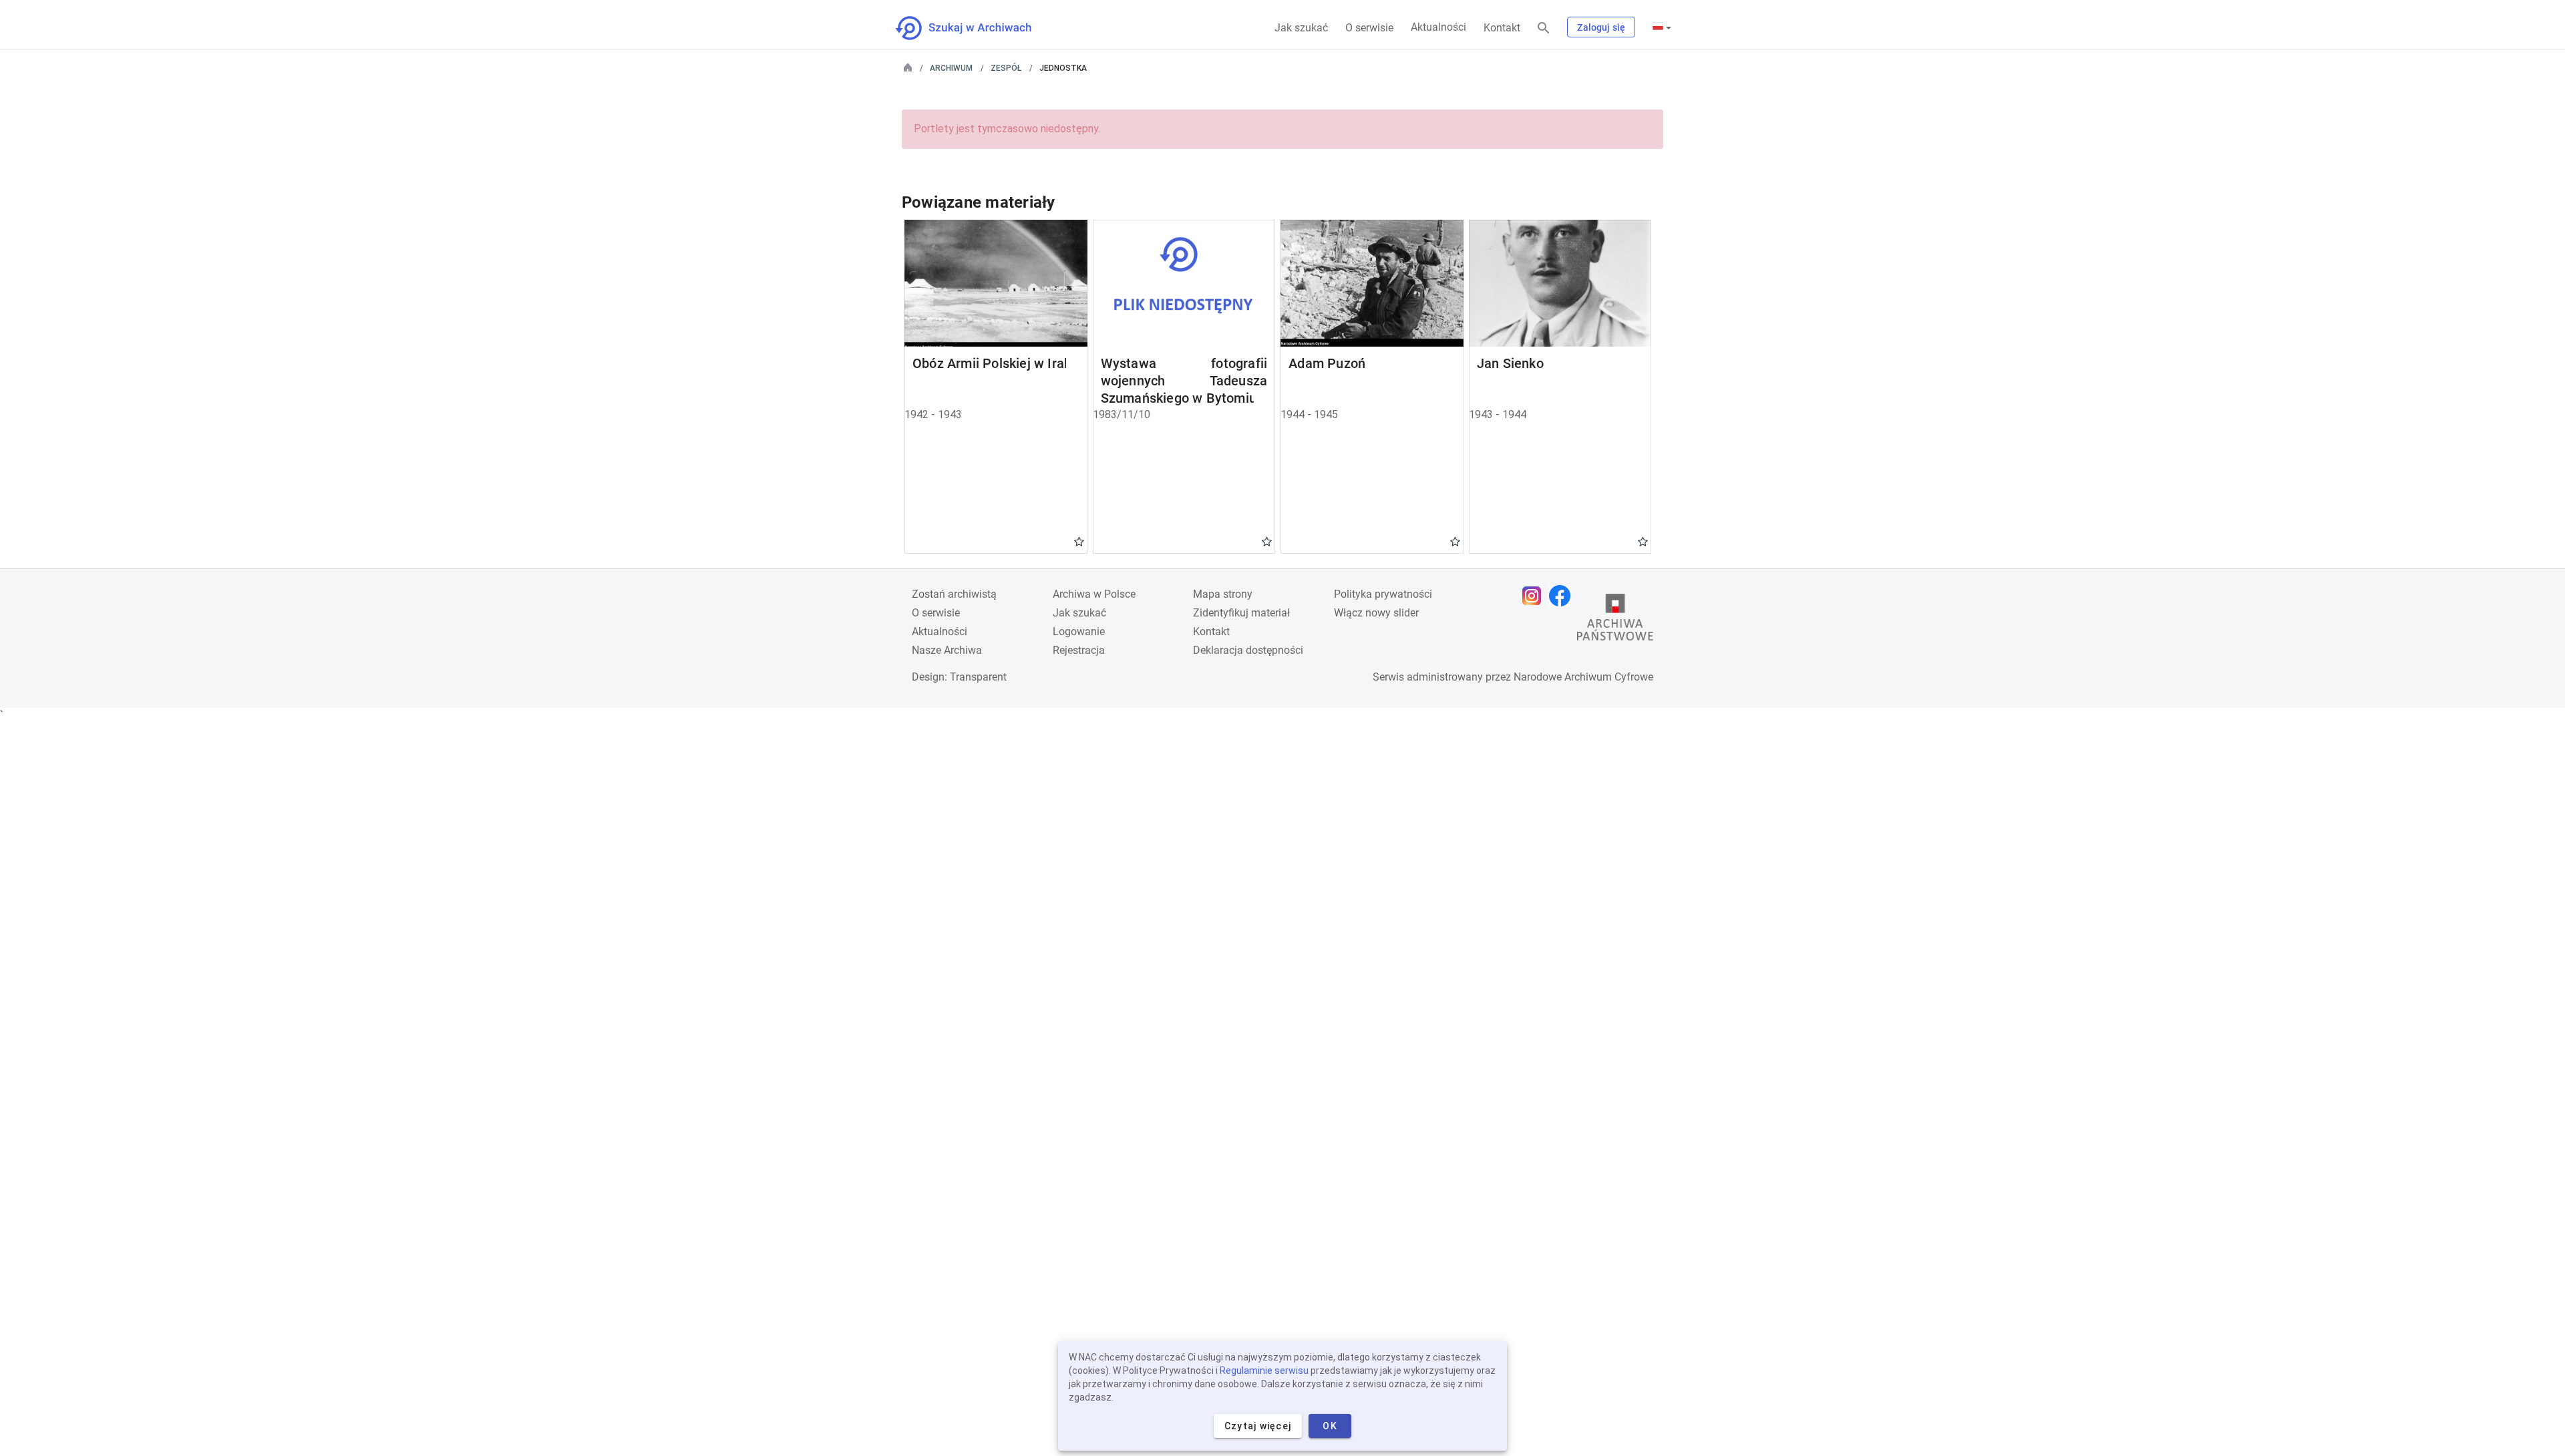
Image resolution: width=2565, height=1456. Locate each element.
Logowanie (1079, 631)
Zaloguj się (1601, 27)
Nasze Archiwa (947, 650)
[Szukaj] (1544, 28)
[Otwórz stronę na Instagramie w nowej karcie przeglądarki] (1535, 596)
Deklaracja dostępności (1248, 650)
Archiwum (951, 68)
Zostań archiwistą (954, 594)
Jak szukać (1301, 28)
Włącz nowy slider (1376, 613)
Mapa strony (1223, 594)
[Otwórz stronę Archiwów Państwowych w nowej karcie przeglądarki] (1615, 620)
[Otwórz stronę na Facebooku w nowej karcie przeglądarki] (1563, 596)
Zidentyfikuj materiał (1241, 613)
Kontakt (1502, 28)
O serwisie (1369, 28)
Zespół (1006, 68)
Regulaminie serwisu (1264, 1371)
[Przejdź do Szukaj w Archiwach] (976, 28)
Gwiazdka (1079, 541)
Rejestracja (1079, 650)
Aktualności (1438, 27)
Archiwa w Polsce (1094, 594)
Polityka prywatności (1383, 594)
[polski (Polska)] (1662, 27)
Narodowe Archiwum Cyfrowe (1583, 677)
